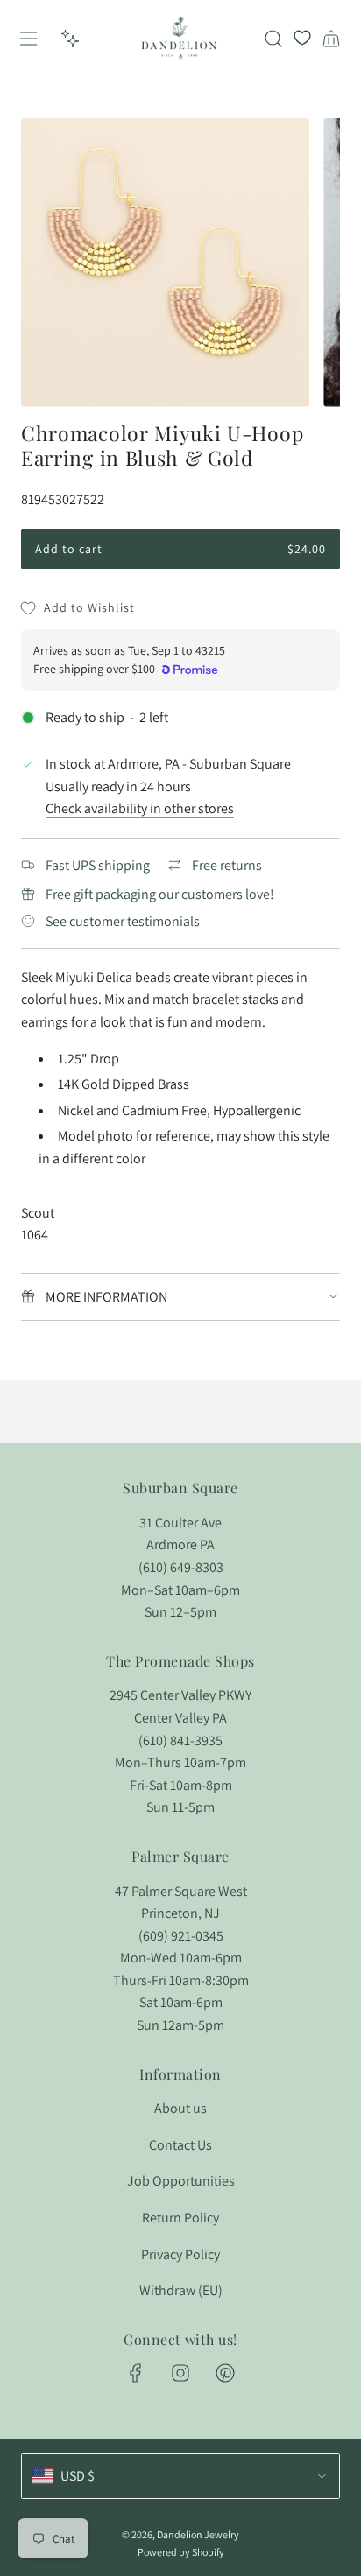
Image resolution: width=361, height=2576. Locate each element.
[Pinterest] (225, 2373)
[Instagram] (180, 2373)
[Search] (273, 39)
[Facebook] (136, 2373)
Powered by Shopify (181, 2552)
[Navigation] (28, 39)
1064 (35, 1235)
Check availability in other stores (140, 808)
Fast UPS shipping (98, 865)
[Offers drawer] (70, 39)
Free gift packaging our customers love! (160, 894)
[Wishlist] (302, 39)
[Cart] (331, 39)
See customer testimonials (123, 921)
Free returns (227, 865)
